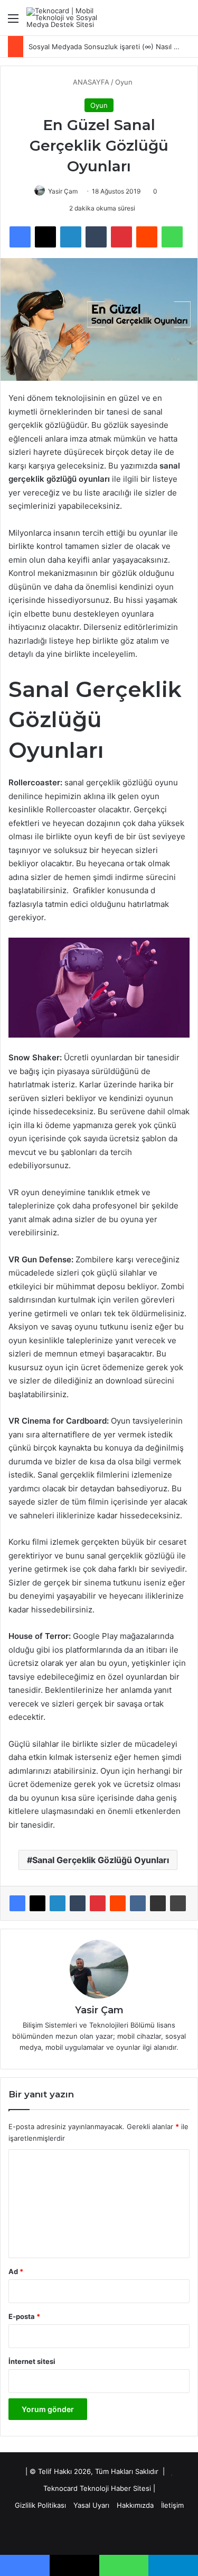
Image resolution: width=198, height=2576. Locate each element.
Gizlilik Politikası (40, 2505)
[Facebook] (17, 1903)
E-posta (24, 2316)
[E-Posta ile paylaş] (158, 1903)
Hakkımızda (135, 2505)
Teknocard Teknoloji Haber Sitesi (97, 2488)
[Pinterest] (98, 1903)
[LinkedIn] (58, 1903)
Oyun (124, 82)
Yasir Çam (63, 191)
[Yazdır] (178, 1903)
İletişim (172, 2505)
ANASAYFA (90, 82)
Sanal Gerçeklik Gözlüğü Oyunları (101, 1860)
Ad (16, 2271)
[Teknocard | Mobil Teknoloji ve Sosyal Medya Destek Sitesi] (69, 18)
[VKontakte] (138, 1903)
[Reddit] (118, 1903)
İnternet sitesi (32, 2361)
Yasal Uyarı (91, 2505)
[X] (37, 1903)
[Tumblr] (78, 1903)
